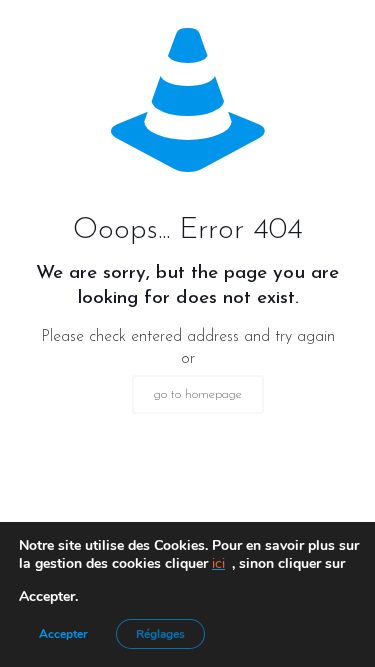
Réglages (160, 634)
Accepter (63, 634)
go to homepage (198, 394)
